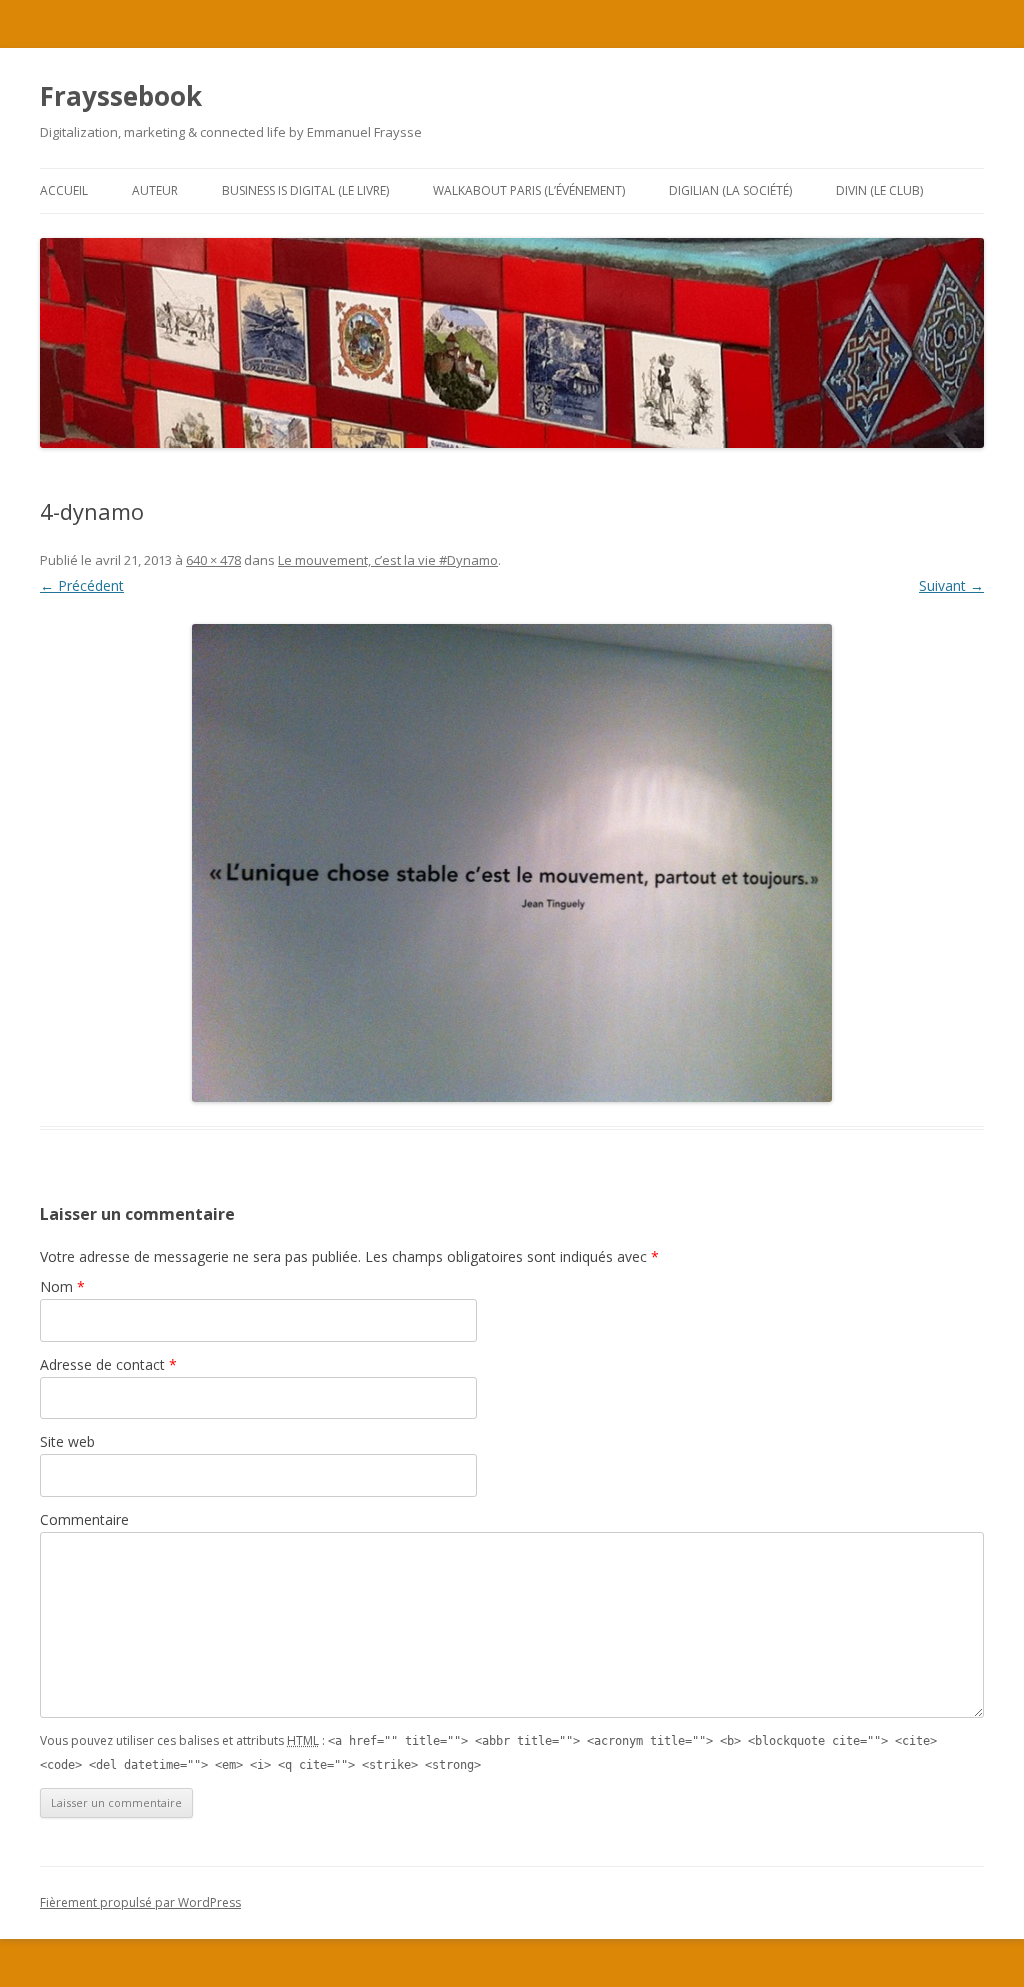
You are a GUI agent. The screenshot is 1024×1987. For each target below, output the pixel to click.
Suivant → (951, 585)
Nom (62, 1286)
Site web (67, 1441)
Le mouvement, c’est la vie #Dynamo (388, 560)
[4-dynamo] (512, 863)
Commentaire (84, 1519)
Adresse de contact (108, 1364)
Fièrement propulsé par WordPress (140, 1902)
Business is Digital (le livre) (305, 190)
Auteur (155, 190)
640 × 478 (213, 560)
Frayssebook (121, 96)
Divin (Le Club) (879, 190)
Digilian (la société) (730, 190)
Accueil (64, 190)
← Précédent (82, 585)
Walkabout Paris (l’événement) (529, 190)
